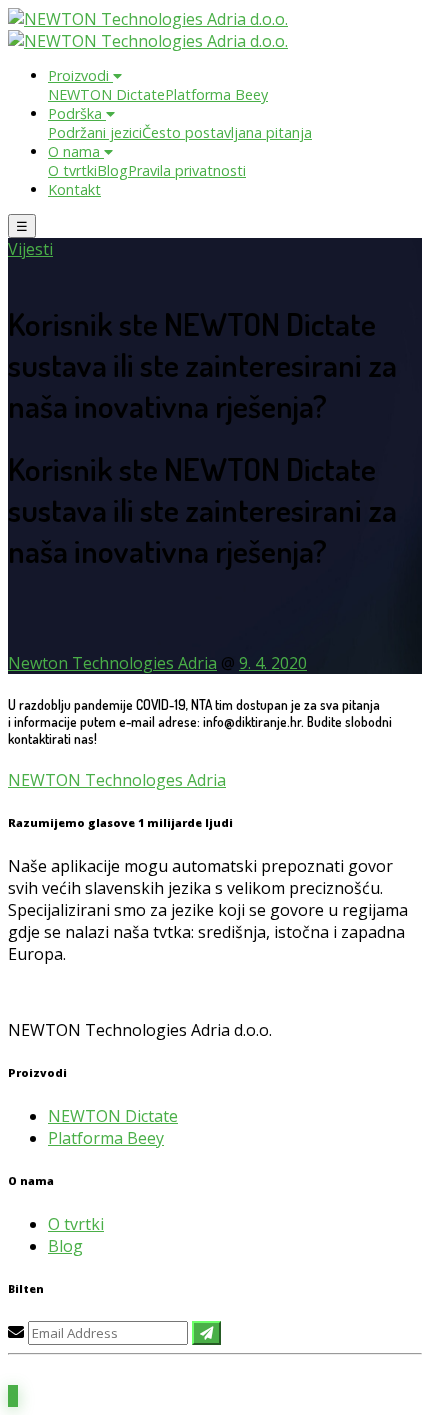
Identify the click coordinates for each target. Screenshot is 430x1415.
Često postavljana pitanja (227, 132)
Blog (112, 170)
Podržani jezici (95, 132)
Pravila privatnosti (187, 170)
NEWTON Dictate (106, 94)
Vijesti (30, 249)
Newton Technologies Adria (112, 663)
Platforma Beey (216, 94)
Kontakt (74, 189)
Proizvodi (80, 75)
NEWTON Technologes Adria (117, 780)
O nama (76, 151)
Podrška (77, 113)
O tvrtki (72, 170)
